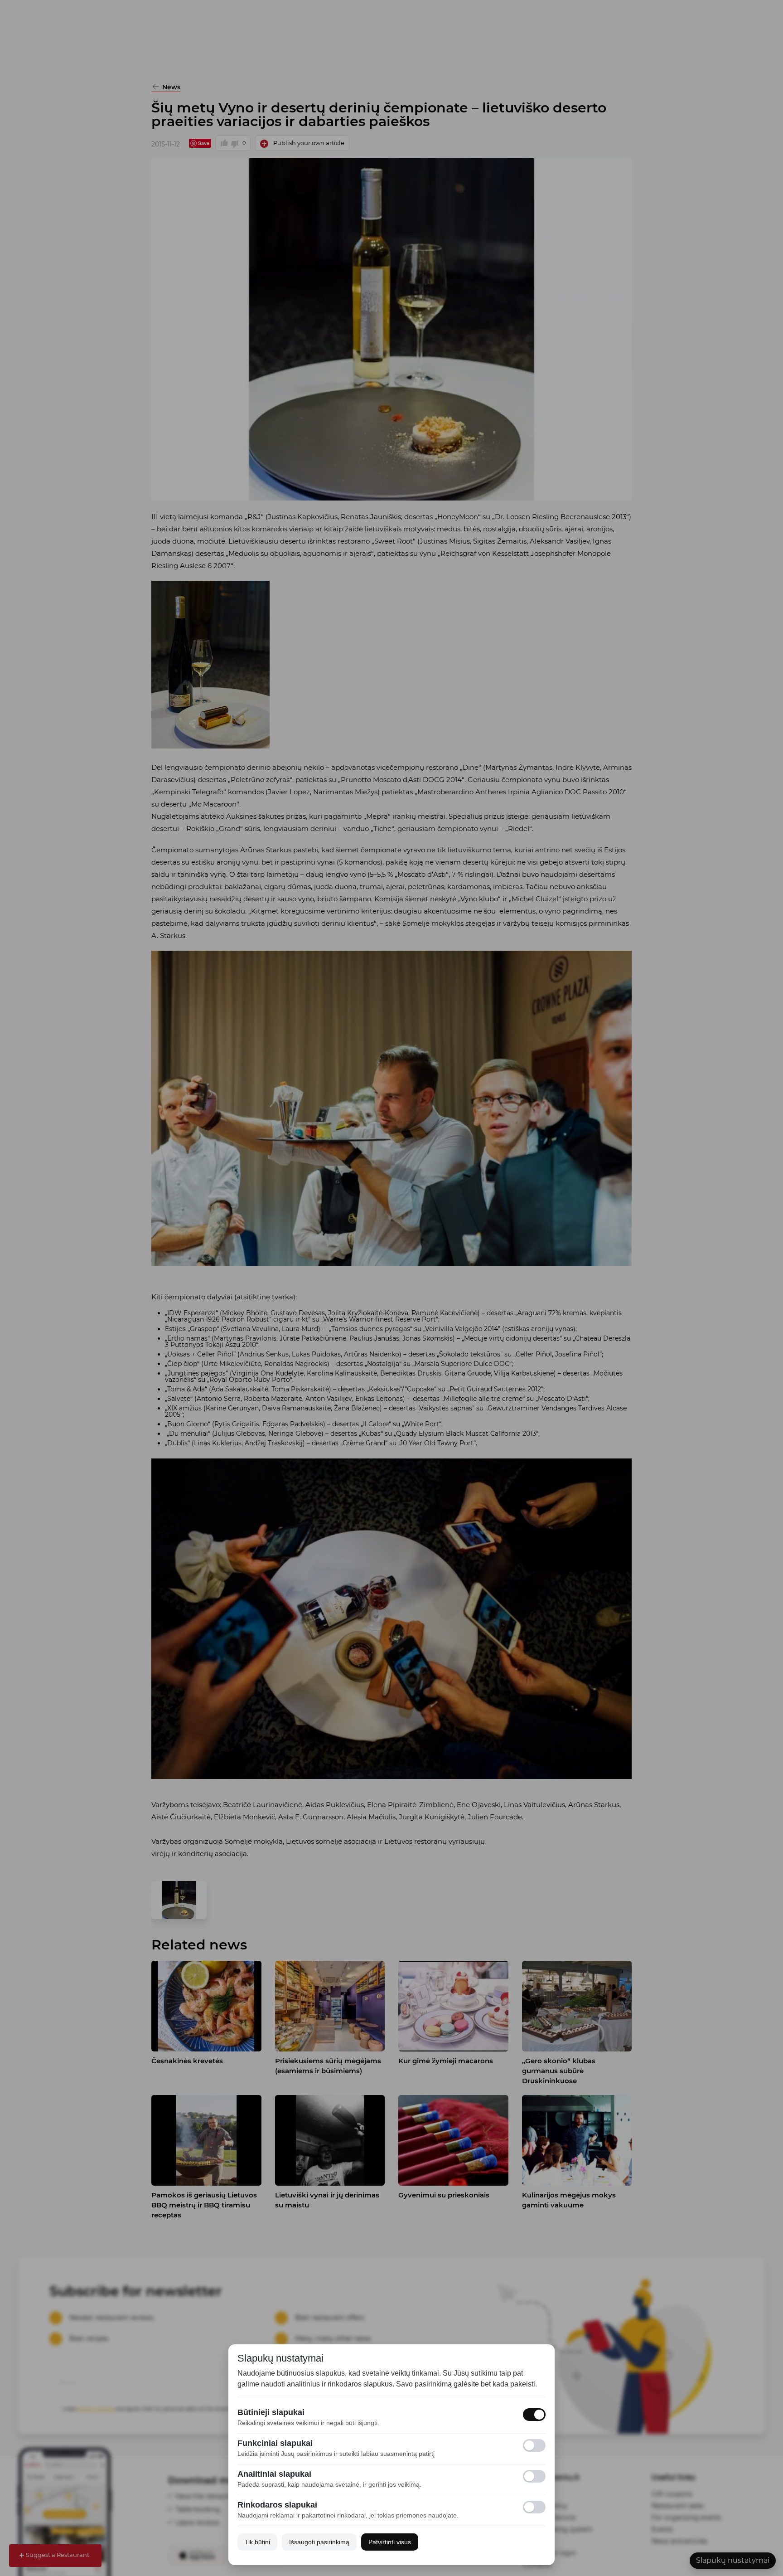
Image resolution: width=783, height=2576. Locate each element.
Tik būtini (257, 2542)
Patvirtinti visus (390, 2542)
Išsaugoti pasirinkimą (319, 2542)
